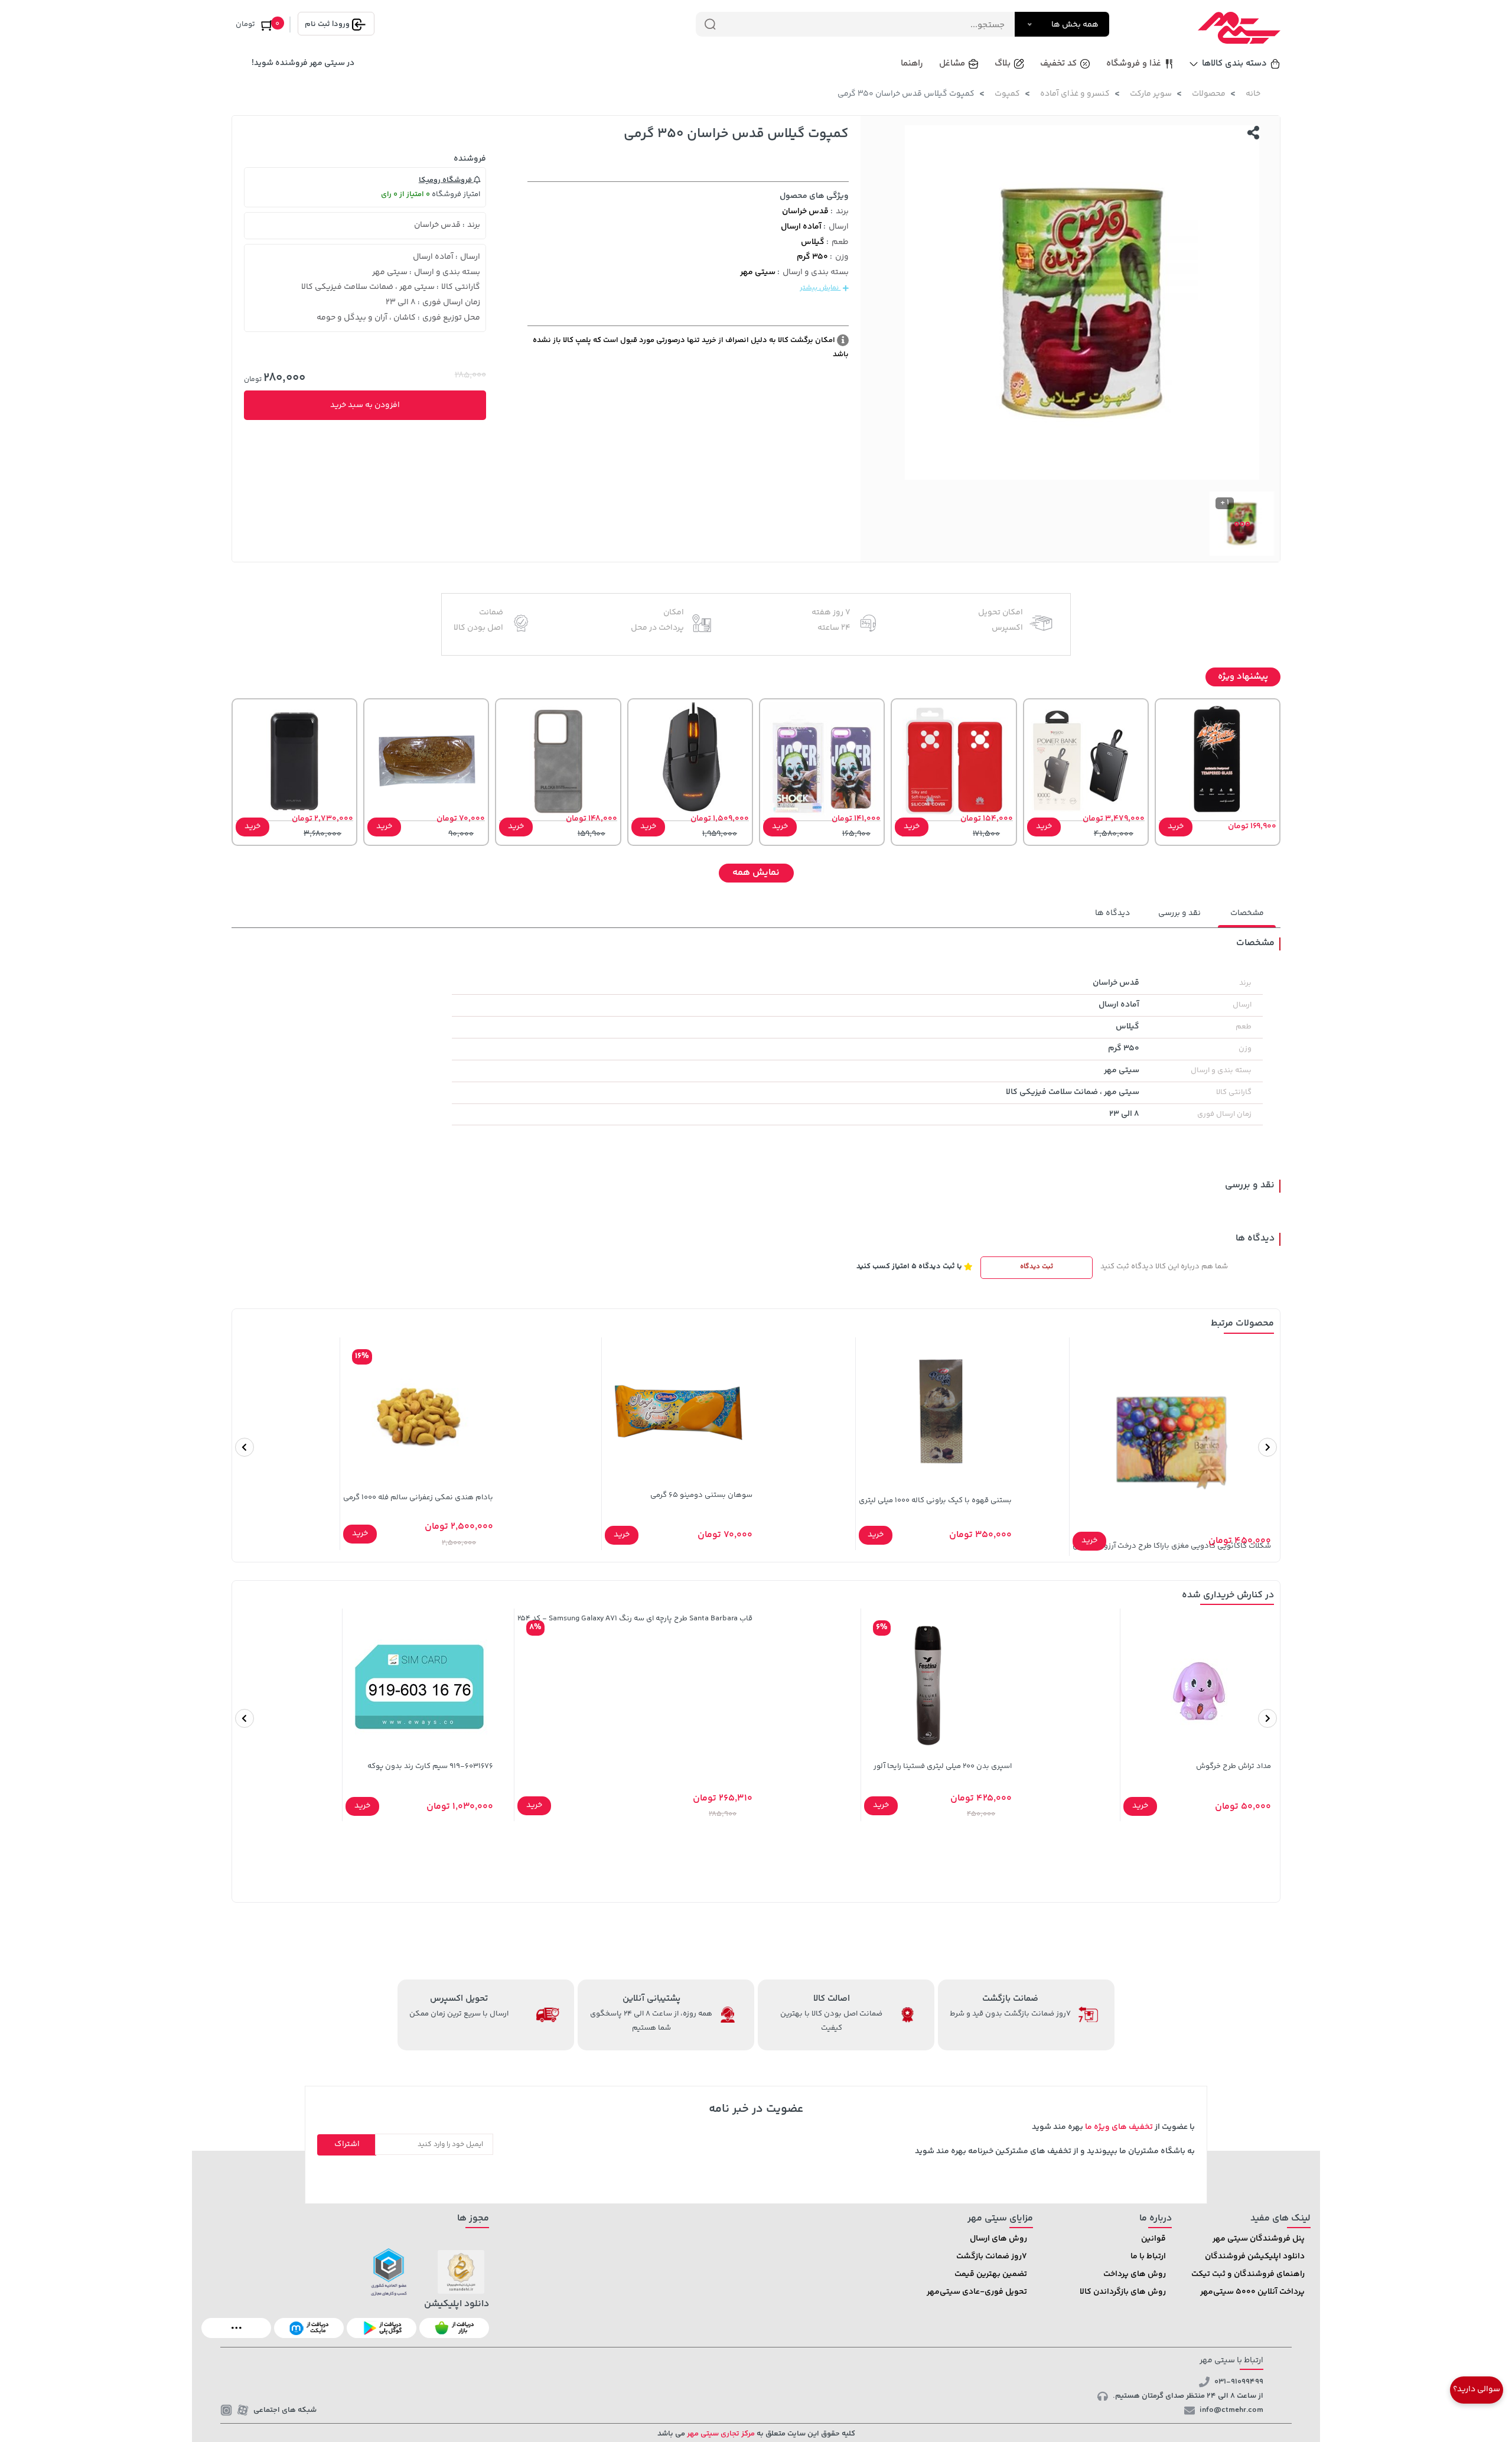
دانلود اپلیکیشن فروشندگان (1255, 2257)
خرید (1176, 826)
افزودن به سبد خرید (365, 405)
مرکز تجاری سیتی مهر (720, 2434)
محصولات (1209, 94)
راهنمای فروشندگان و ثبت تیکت (1248, 2274)
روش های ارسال (998, 2239)
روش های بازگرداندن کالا (1123, 2292)
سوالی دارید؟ (1477, 2389)
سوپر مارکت (1151, 94)
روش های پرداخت (1135, 2274)
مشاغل (952, 64)
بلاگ (1003, 64)
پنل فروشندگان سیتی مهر (1259, 2239)
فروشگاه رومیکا (446, 180)
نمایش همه (756, 873)
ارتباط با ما (1148, 2257)
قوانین (1153, 2239)
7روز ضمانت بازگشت (992, 2257)
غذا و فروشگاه (1134, 64)
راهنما (912, 64)
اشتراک (347, 2144)
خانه (1253, 94)
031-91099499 (1239, 2382)
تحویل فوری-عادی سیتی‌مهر (977, 2292)
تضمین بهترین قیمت (991, 2274)
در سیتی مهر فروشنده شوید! (303, 63)
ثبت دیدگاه (1037, 1267)
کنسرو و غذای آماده (1075, 94)
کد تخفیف (1058, 64)
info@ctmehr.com (1231, 2410)
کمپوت (1007, 94)
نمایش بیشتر (820, 288)
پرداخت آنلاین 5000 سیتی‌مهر (1252, 2292)
